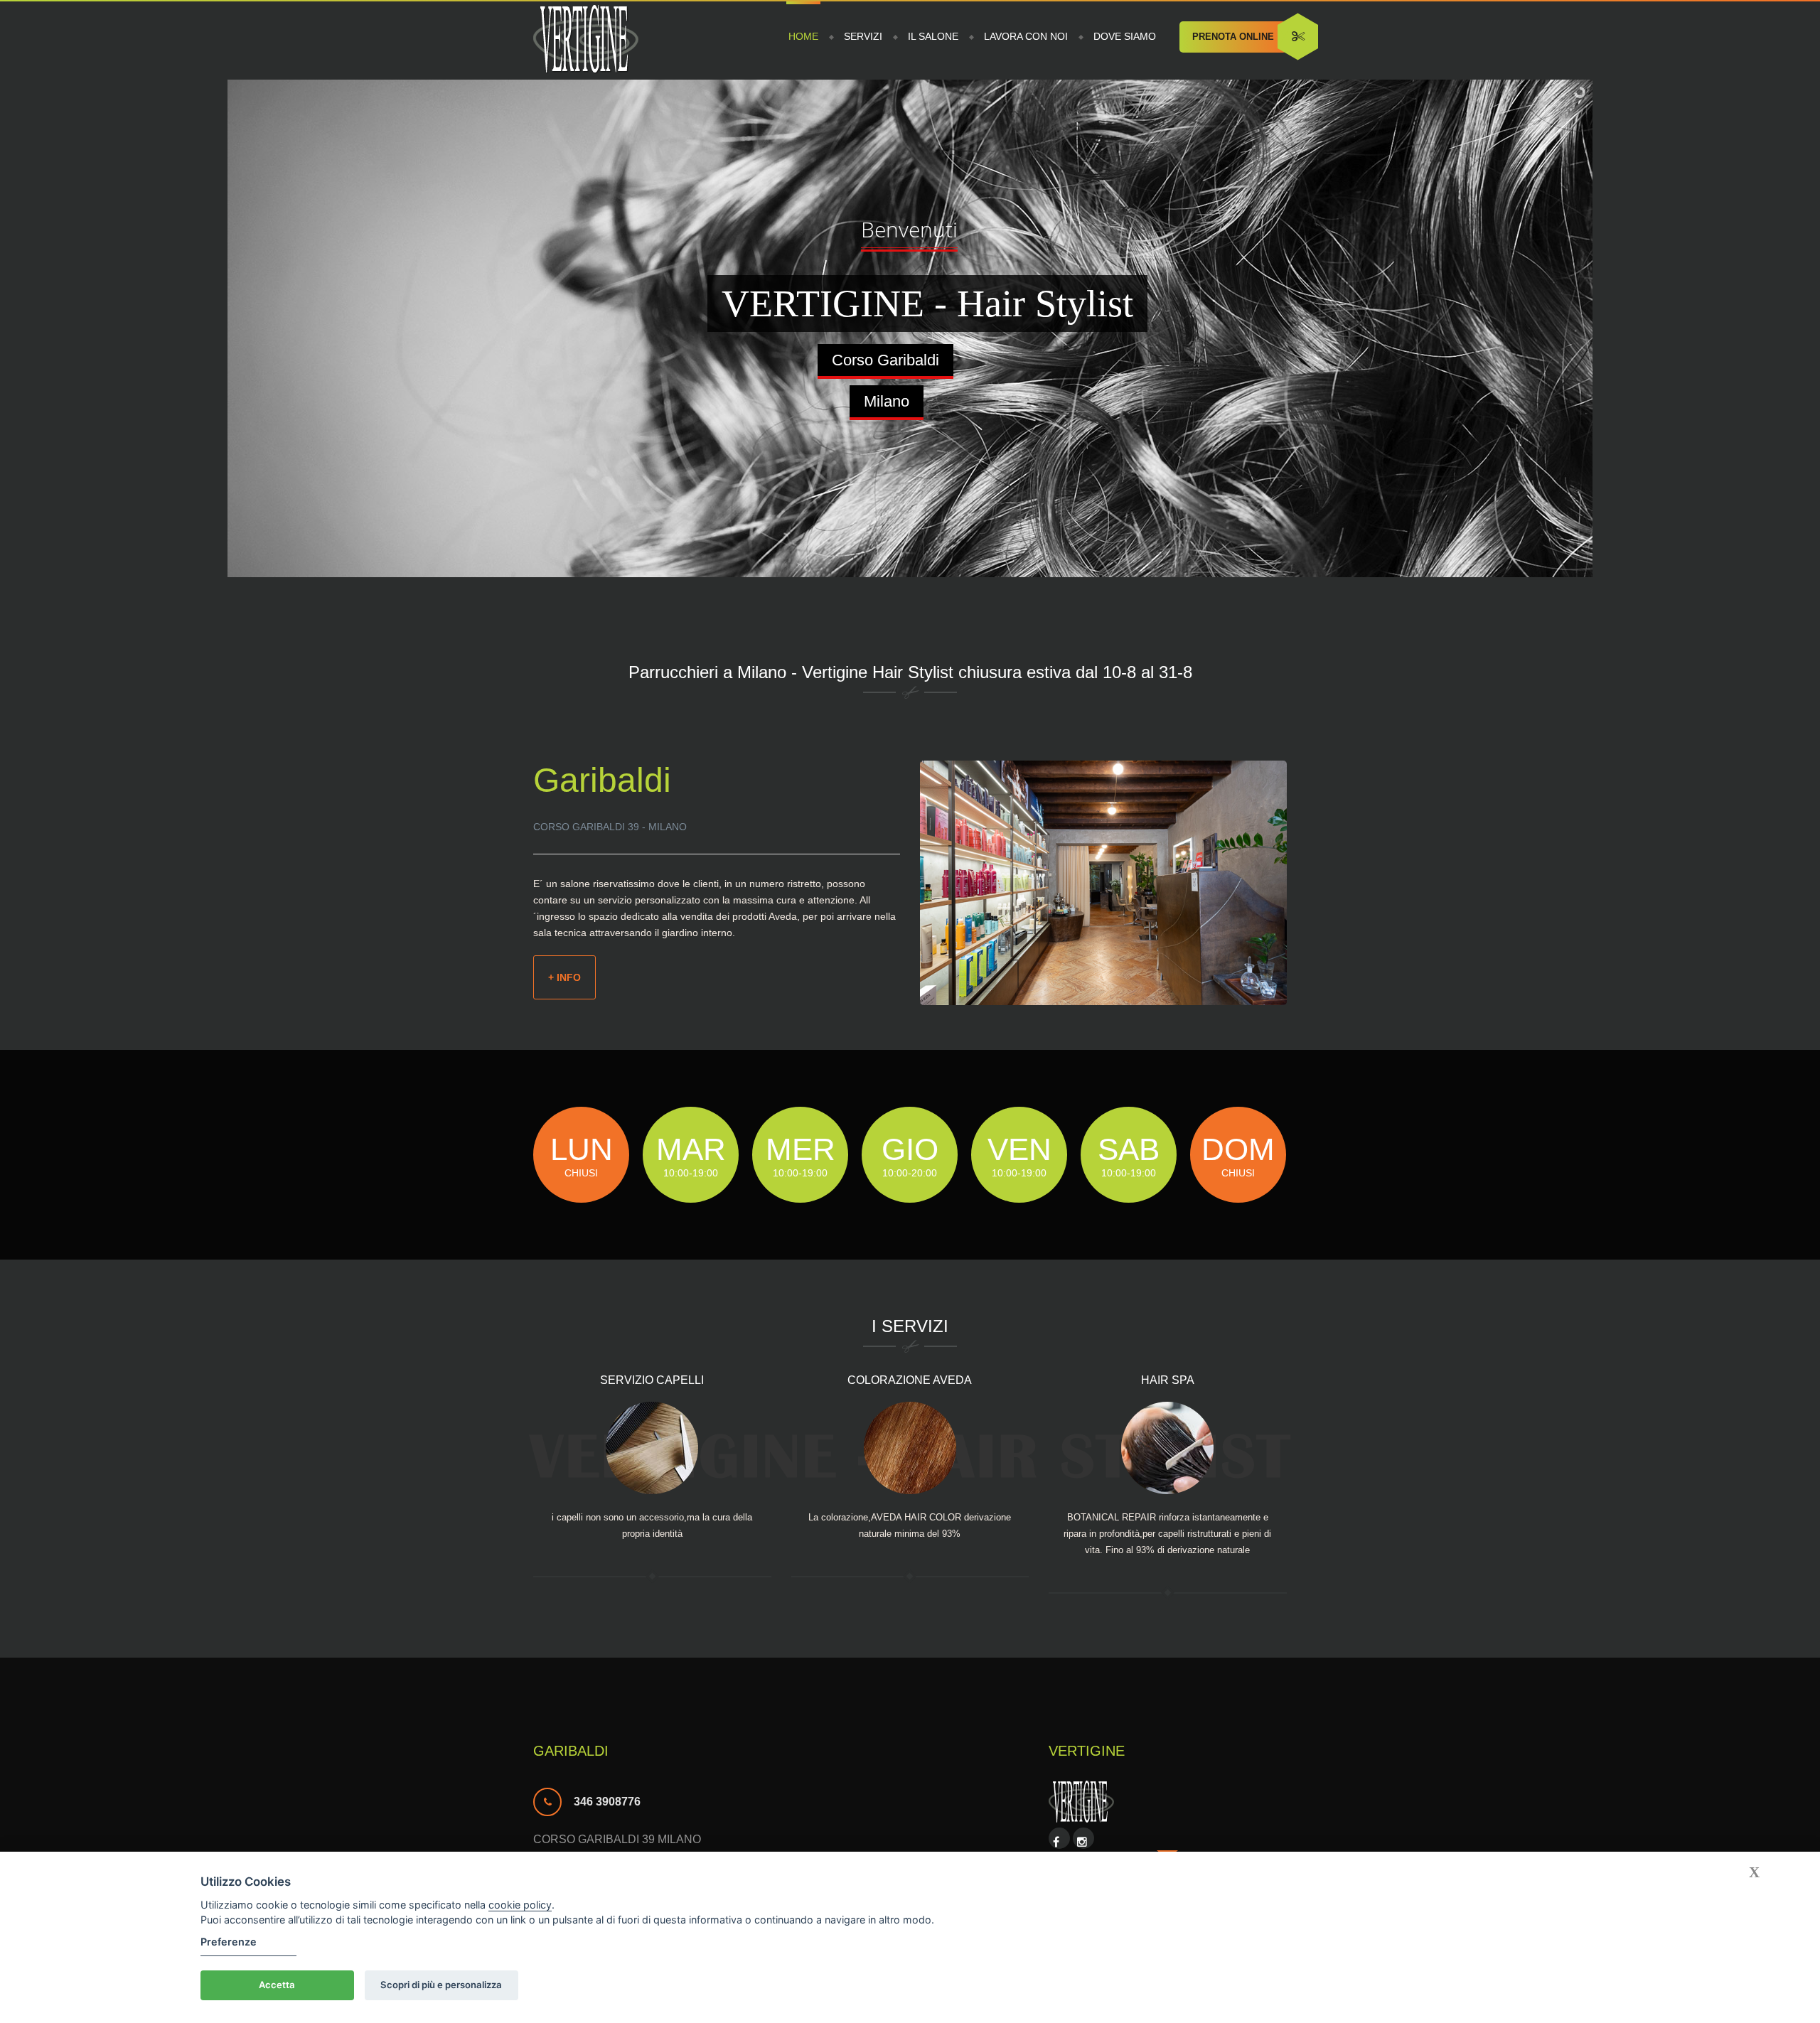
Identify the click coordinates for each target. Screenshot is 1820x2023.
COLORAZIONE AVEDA (910, 1380)
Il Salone (933, 36)
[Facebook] (1056, 1842)
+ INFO (564, 977)
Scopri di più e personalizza (441, 1985)
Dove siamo (1125, 36)
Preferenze (229, 1942)
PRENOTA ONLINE (1233, 37)
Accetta (277, 1985)
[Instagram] (1082, 1842)
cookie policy (520, 1905)
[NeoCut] (586, 41)
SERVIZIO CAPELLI (652, 1380)
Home (803, 36)
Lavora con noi (1026, 36)
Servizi (863, 36)
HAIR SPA (1168, 1380)
